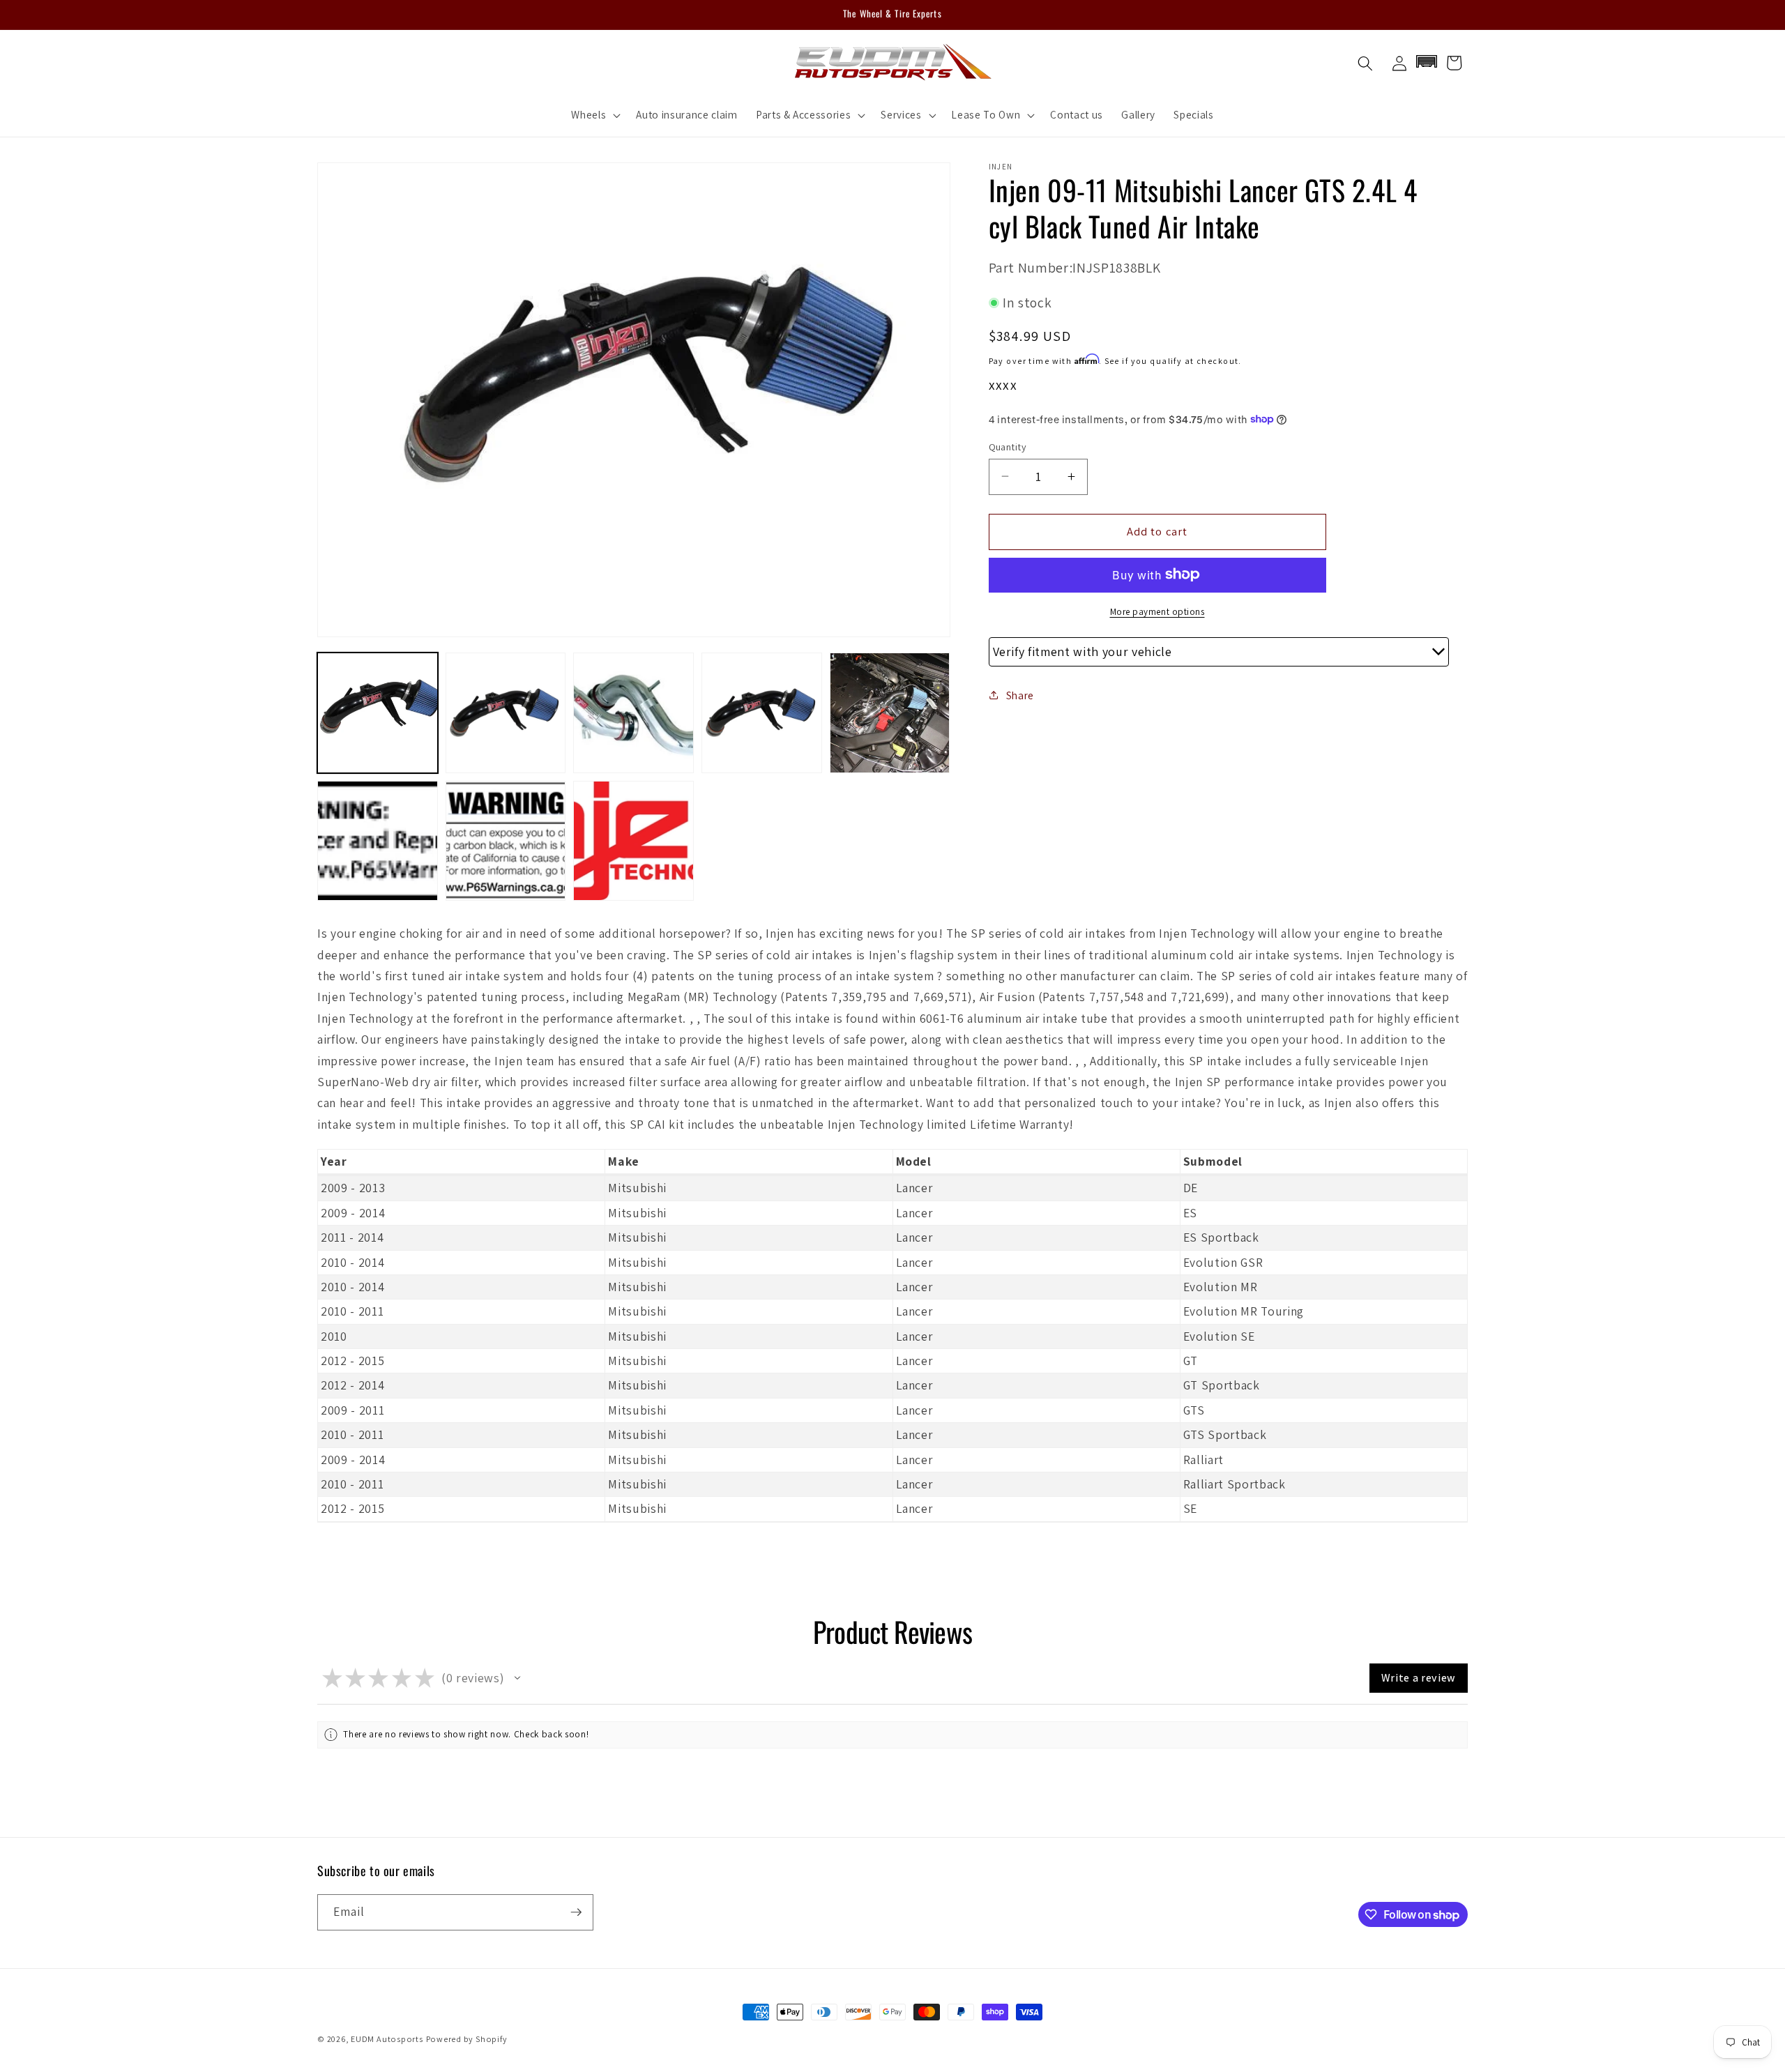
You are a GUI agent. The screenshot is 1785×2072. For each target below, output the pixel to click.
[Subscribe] (576, 1912)
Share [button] (1020, 694)
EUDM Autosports (387, 2039)
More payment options (1157, 611)
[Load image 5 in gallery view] (890, 713)
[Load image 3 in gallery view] (633, 713)
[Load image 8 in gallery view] (633, 841)
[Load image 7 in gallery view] (506, 841)
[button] (594, 115)
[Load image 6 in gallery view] (378, 841)
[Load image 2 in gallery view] (506, 713)
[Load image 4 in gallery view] (762, 713)
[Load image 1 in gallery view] (378, 713)
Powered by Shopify (467, 2039)
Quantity (1008, 446)
